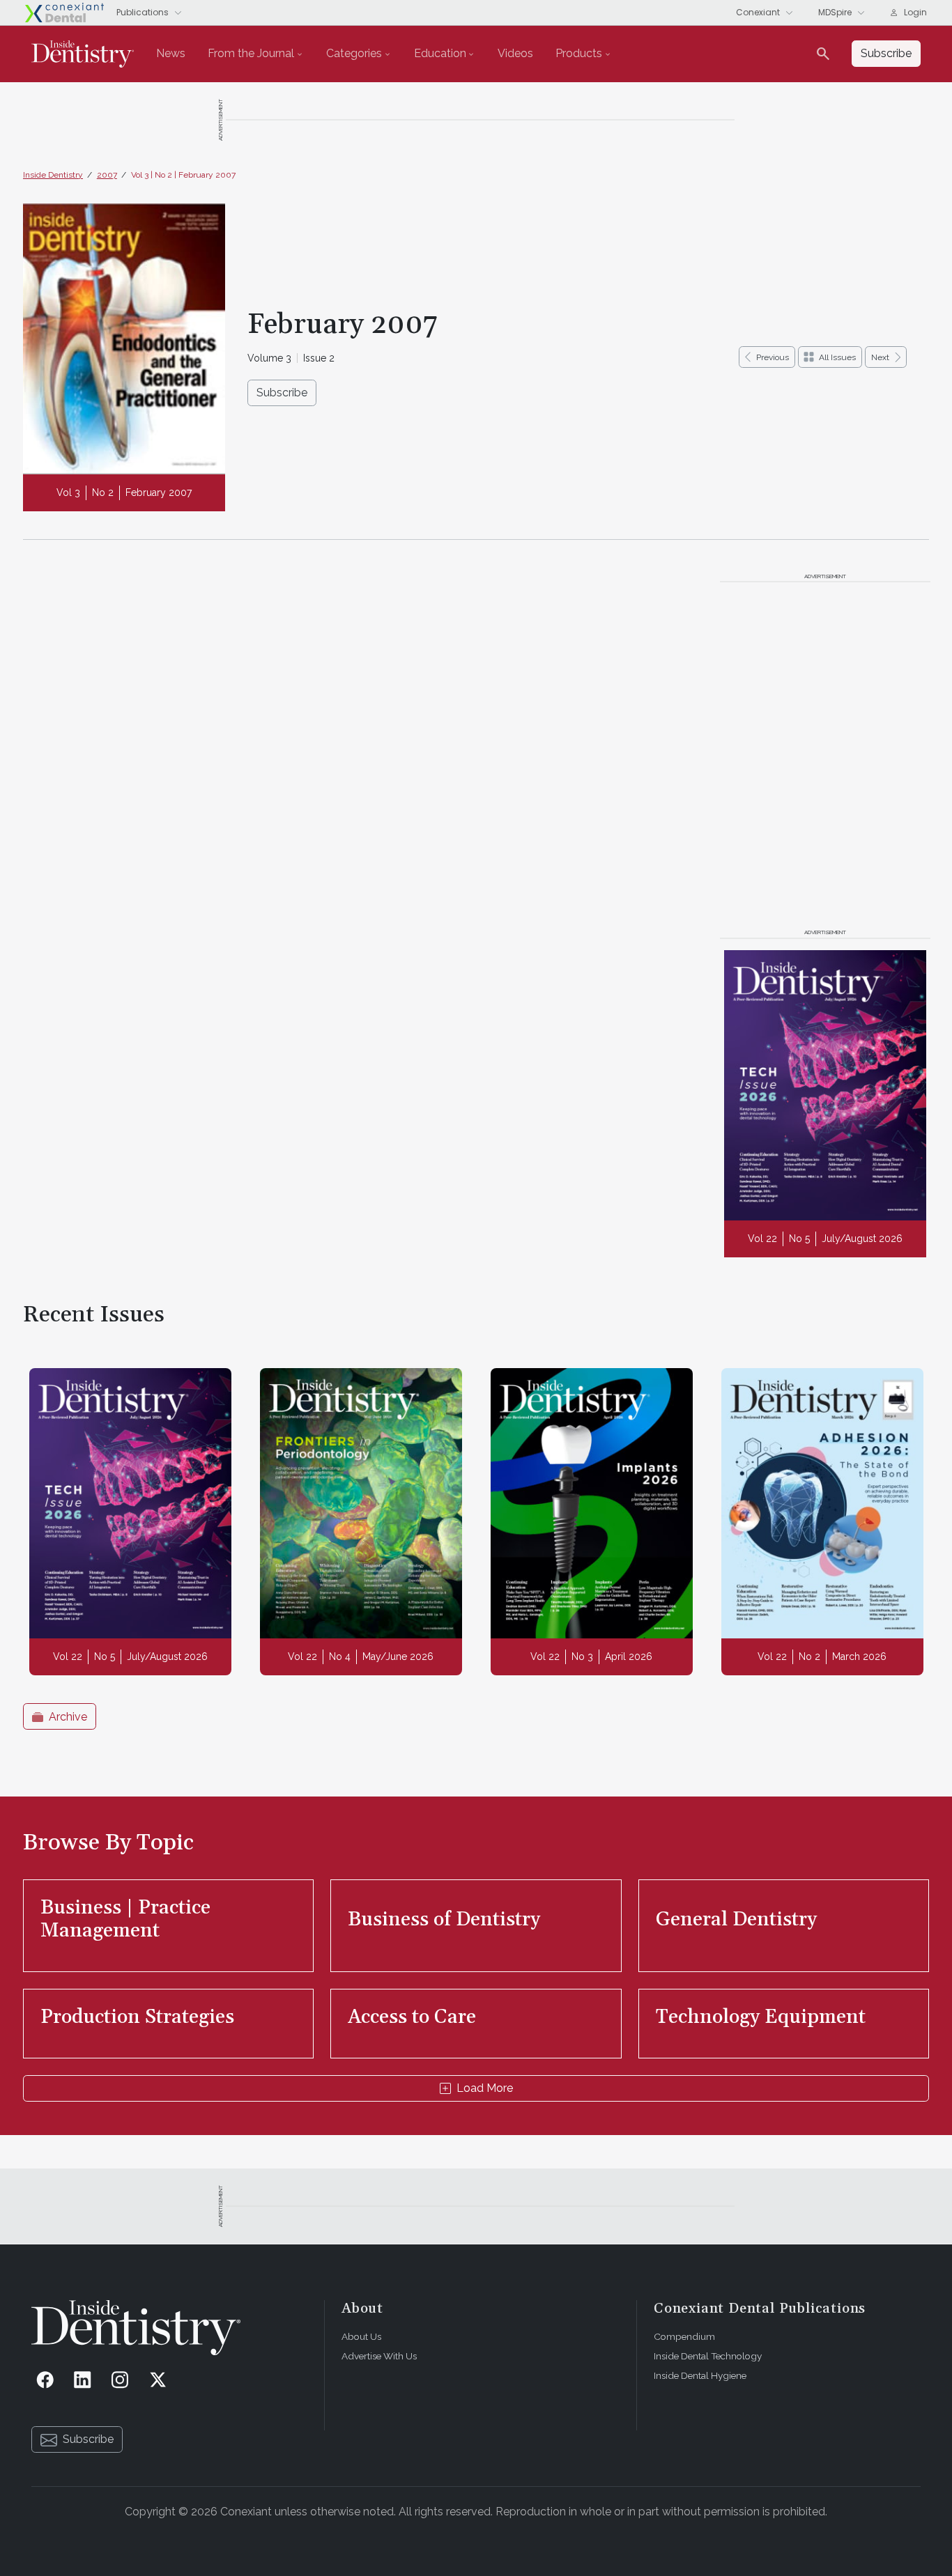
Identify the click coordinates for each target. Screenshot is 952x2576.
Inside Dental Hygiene (700, 2375)
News (171, 53)
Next (880, 357)
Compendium (684, 2336)
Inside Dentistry (53, 175)
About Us (361, 2336)
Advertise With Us (379, 2356)
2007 (107, 175)
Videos (515, 53)
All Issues (837, 357)
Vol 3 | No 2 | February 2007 (183, 175)
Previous (773, 357)
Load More (485, 2088)
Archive (68, 1717)
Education (440, 53)
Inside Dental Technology (708, 2356)
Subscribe (282, 393)
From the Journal (251, 53)
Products (579, 53)
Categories (354, 53)
